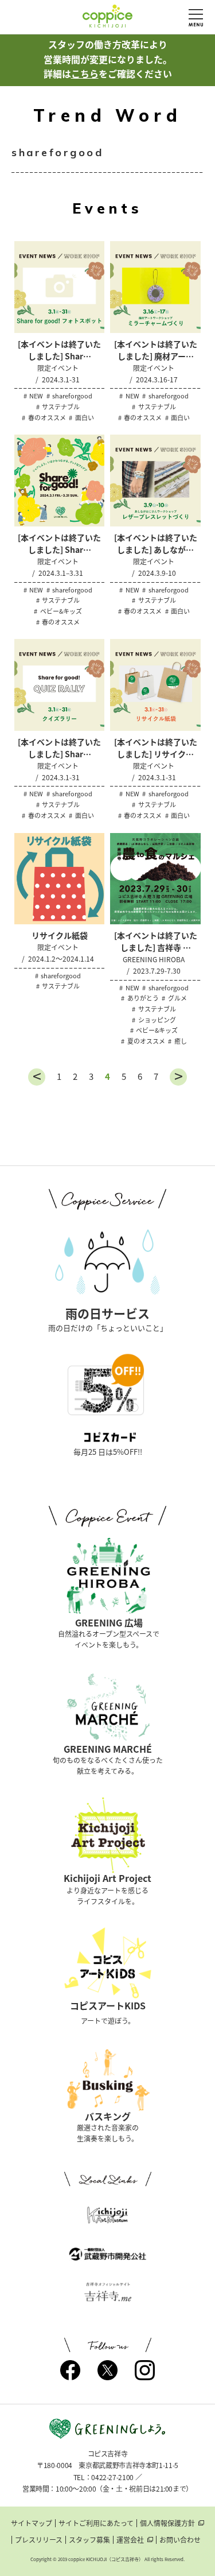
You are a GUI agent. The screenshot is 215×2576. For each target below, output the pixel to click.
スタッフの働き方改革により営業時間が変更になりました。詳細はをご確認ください (108, 59)
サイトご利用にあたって (96, 2523)
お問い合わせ (180, 2540)
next (178, 1077)
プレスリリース (39, 2540)
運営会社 (130, 2540)
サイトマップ (32, 2523)
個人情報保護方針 (167, 2523)
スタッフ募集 (89, 2540)
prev (37, 1077)
